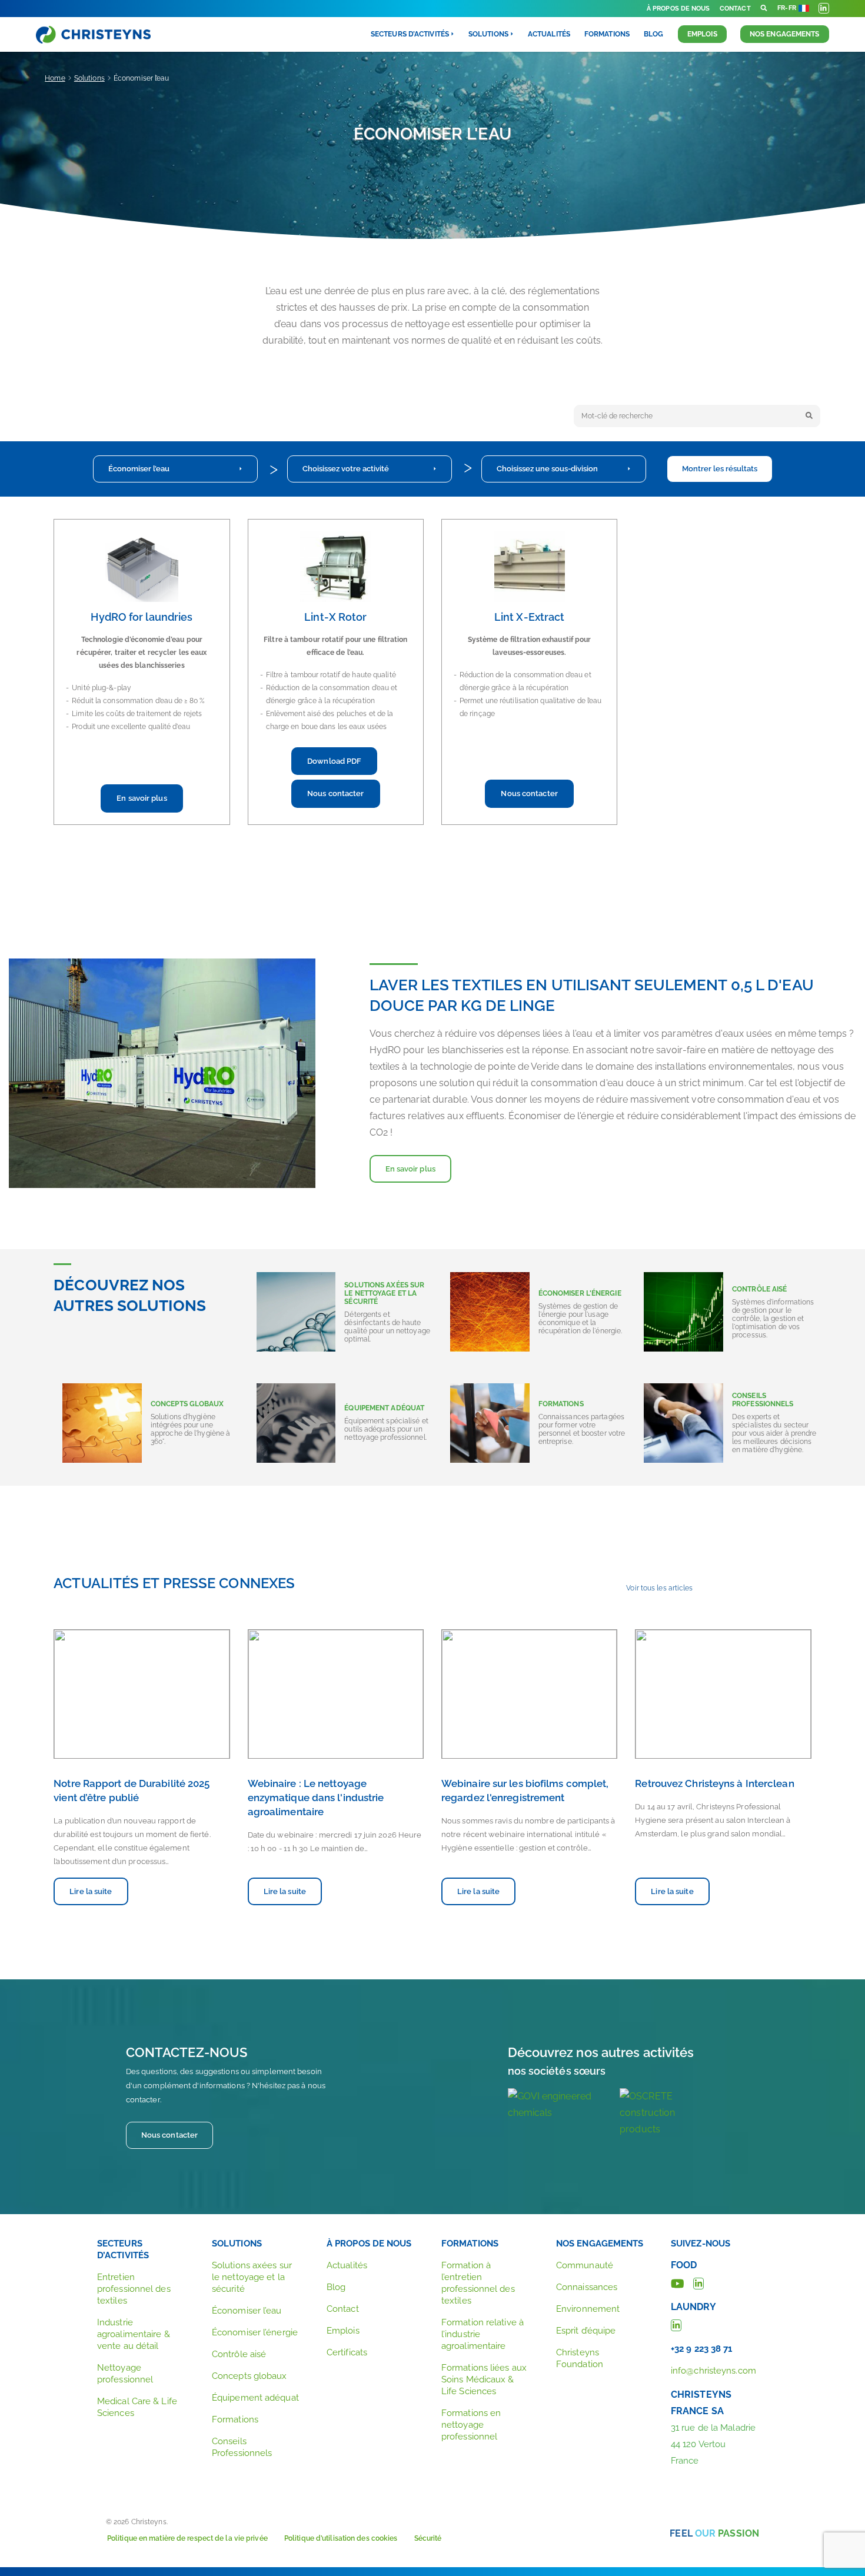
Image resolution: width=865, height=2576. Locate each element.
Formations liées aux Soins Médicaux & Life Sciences (484, 2379)
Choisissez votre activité (346, 469)
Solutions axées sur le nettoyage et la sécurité (252, 2277)
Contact (735, 9)
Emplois (702, 34)
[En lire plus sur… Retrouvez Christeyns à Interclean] (723, 1694)
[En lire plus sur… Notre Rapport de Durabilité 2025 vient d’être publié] (142, 1694)
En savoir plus (142, 798)
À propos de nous (678, 9)
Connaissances (587, 2287)
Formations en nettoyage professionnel (471, 2425)
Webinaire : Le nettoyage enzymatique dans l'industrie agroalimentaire (316, 1798)
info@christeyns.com (713, 2371)
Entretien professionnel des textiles (134, 2289)
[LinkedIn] (698, 2282)
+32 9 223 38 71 (702, 2349)
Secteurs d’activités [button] (410, 34)
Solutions (89, 78)
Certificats (347, 2352)
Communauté (585, 2265)
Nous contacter (335, 793)
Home (55, 78)
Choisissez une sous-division (547, 469)
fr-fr (787, 8)
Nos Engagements (785, 34)
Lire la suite (91, 1891)
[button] (764, 9)
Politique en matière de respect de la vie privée (187, 2538)
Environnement (588, 2309)
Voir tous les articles (659, 1588)
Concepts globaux (249, 2376)
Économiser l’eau (139, 469)
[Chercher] (809, 416)
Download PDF (334, 761)
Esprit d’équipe (586, 2331)
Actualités (549, 34)
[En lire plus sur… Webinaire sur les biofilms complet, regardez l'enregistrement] (529, 1694)
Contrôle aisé (239, 2354)
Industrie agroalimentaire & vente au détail (134, 2334)
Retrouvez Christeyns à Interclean (714, 1783)
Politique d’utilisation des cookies (341, 2538)
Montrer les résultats (720, 469)
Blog (653, 34)
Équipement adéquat (255, 2398)
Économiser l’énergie (255, 2332)
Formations (607, 34)
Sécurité (428, 2538)
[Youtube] (678, 2282)
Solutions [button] (488, 34)
